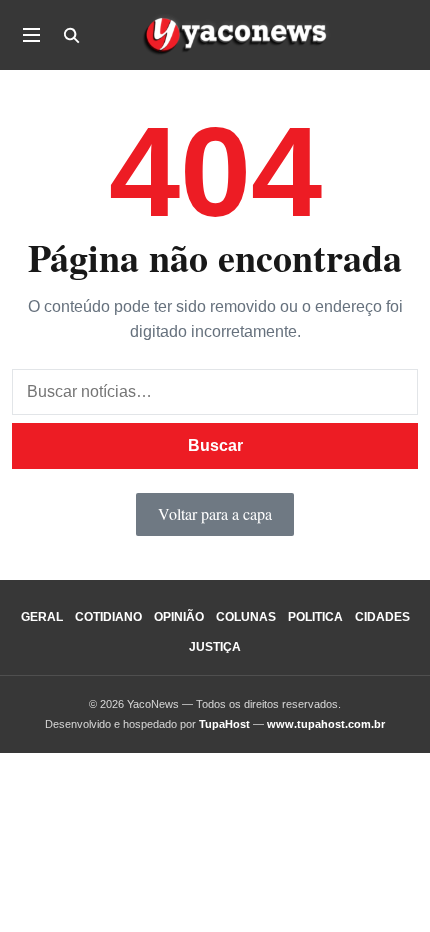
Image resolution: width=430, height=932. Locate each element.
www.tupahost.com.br (326, 724)
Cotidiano (108, 617)
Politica (315, 617)
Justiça (215, 647)
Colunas (246, 617)
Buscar (215, 445)
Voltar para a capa (215, 513)
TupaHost (224, 724)
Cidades (382, 617)
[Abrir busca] (71, 35)
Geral (42, 617)
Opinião (179, 617)
